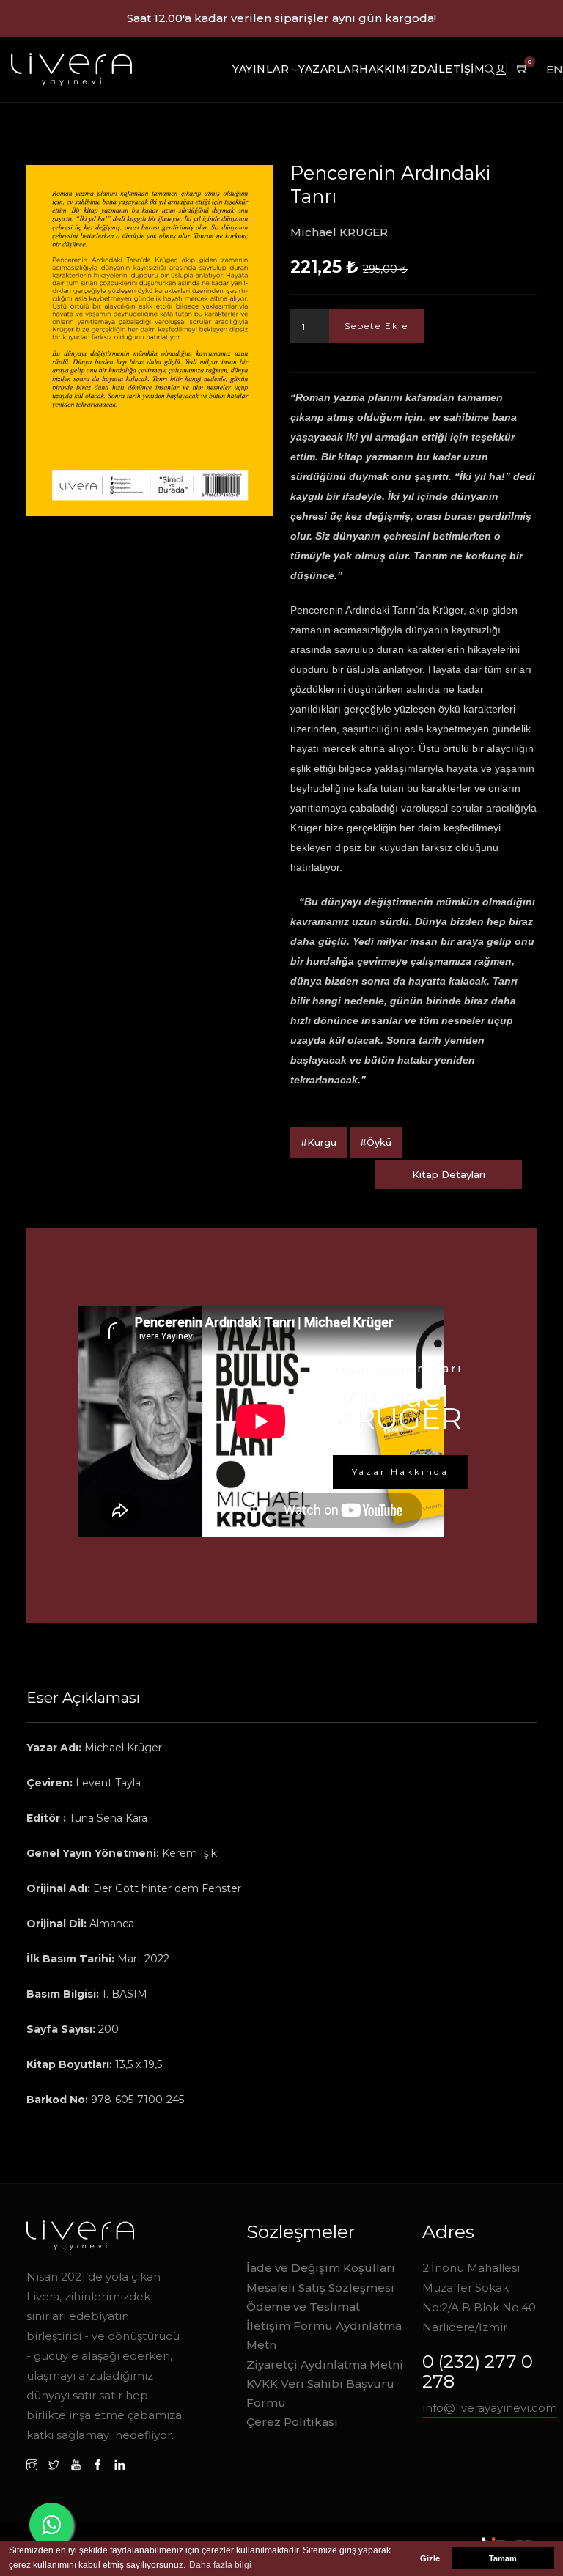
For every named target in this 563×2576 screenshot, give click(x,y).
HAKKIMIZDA (397, 69)
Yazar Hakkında (400, 1472)
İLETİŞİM (460, 69)
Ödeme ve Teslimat (303, 2307)
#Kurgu (319, 1142)
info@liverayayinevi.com (490, 2408)
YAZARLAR (329, 69)
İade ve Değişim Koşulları (321, 2268)
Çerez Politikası (292, 2422)
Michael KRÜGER (339, 232)
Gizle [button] (430, 2558)
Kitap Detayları (449, 1174)
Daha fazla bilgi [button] (220, 2565)
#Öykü (376, 1142)
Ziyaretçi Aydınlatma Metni (325, 2365)
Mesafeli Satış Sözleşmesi (320, 2288)
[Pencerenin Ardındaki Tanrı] (150, 341)
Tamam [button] (503, 2558)
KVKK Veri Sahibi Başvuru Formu (320, 2393)
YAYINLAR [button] (262, 69)
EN (555, 69)
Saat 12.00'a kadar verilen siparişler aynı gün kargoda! (281, 18)
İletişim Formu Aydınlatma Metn (324, 2335)
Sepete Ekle (376, 326)
